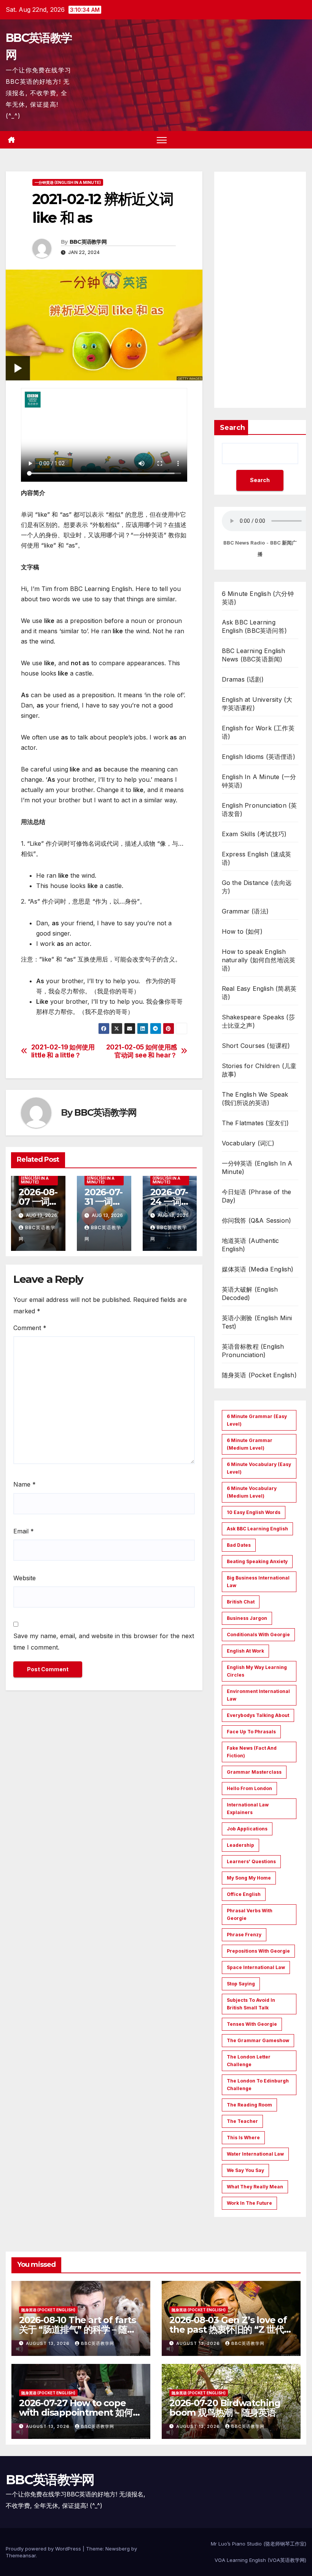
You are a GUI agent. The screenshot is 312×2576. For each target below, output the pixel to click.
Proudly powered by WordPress (44, 2549)
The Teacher (242, 2121)
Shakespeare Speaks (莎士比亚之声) (258, 1021)
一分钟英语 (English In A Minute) (68, 182)
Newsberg (118, 2549)
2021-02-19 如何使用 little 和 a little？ (63, 1051)
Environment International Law (258, 1695)
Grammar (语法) (245, 911)
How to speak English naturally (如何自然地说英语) (259, 960)
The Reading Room (249, 2105)
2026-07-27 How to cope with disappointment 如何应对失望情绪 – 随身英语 (80, 2412)
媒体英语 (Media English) (258, 1269)
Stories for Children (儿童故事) (259, 1070)
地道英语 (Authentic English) (251, 1245)
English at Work (245, 1651)
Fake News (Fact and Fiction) (252, 1752)
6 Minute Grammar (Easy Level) (257, 1420)
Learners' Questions (251, 1861)
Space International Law (256, 1967)
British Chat (241, 1602)
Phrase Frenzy (244, 1935)
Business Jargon (247, 1618)
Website (25, 1578)
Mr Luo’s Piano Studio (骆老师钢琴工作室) (259, 2544)
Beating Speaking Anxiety (257, 1561)
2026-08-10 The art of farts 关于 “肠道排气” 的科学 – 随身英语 (77, 2329)
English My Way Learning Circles (257, 1671)
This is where (243, 2138)
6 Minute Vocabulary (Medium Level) (252, 1492)
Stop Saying (241, 1984)
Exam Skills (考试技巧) (254, 834)
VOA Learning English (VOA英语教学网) (260, 2560)
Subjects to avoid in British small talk (251, 2004)
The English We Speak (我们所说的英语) (255, 1099)
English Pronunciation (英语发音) (259, 810)
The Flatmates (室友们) (255, 1123)
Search (232, 428)
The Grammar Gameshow (258, 2040)
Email (24, 1531)
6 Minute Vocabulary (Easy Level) (259, 1468)
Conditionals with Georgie (258, 1635)
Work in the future (249, 2203)
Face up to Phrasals (251, 1732)
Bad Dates (239, 1545)
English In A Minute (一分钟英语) (259, 781)
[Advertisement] (260, 290)
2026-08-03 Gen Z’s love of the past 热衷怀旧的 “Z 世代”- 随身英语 (230, 2329)
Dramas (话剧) (243, 679)
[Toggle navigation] (162, 140)
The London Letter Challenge (249, 2061)
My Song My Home (249, 1878)
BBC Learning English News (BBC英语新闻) (254, 655)
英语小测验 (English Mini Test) (257, 1322)
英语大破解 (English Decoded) (250, 1294)
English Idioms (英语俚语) (259, 757)
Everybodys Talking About (258, 1715)
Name (25, 1484)
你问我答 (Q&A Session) (257, 1220)
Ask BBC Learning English (257, 1529)
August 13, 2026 (49, 2343)
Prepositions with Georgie (258, 1951)
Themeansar (21, 2555)
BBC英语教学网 (88, 242)
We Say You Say (245, 2170)
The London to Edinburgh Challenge (258, 2085)
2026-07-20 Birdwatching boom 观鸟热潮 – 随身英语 (225, 2408)
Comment (30, 1328)
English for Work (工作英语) (258, 732)
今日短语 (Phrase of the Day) (257, 1196)
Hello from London (249, 1788)
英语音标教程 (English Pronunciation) (253, 1351)
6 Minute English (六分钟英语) (258, 598)
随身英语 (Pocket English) (259, 1375)
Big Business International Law (258, 1582)
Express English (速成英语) (257, 858)
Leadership (240, 1845)
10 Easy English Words (254, 1512)
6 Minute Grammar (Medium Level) (250, 1444)
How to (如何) (242, 931)
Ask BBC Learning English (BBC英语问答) (254, 626)
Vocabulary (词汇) (248, 1143)
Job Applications (247, 1829)
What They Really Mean (255, 2187)
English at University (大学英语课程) (257, 704)
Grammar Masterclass (254, 1772)
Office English (244, 1894)
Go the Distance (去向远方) (257, 887)
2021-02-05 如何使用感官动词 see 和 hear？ (142, 1051)
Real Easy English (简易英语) (259, 993)
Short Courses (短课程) (256, 1046)
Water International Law (255, 2154)
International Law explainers (248, 1809)
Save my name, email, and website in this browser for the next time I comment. (104, 1642)
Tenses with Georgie (252, 2024)
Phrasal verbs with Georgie (250, 1914)
